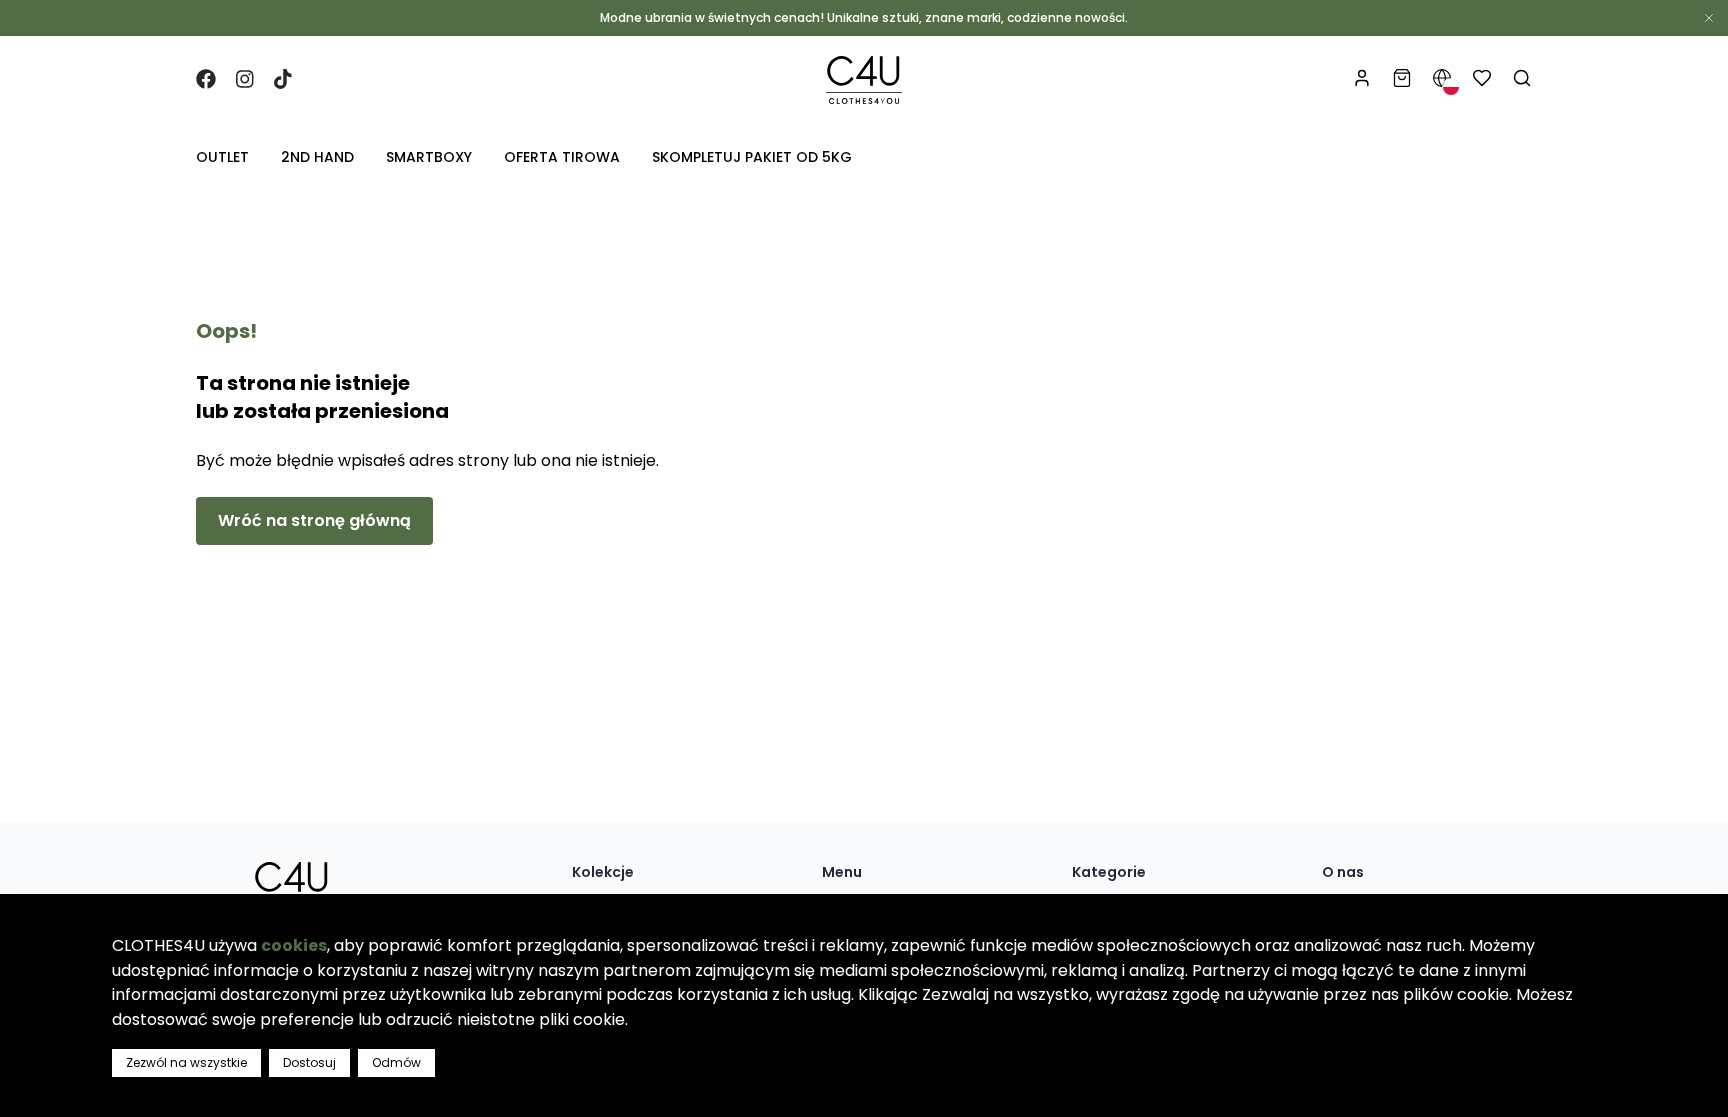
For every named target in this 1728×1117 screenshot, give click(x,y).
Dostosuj (309, 1062)
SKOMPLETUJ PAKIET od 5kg (752, 157)
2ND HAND (317, 157)
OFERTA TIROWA (562, 157)
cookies (294, 945)
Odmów (396, 1062)
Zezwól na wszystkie (186, 1062)
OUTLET (222, 157)
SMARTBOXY (429, 157)
